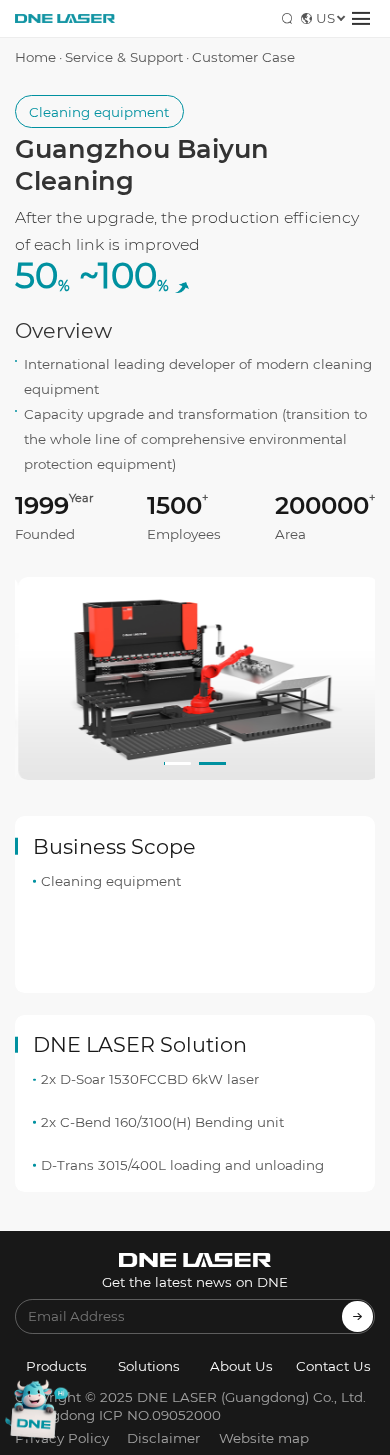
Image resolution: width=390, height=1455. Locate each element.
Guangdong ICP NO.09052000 (118, 1415)
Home (35, 57)
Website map (264, 1438)
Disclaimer (163, 1438)
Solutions (149, 1366)
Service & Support (124, 57)
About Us (241, 1366)
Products (56, 1366)
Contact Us (333, 1366)
